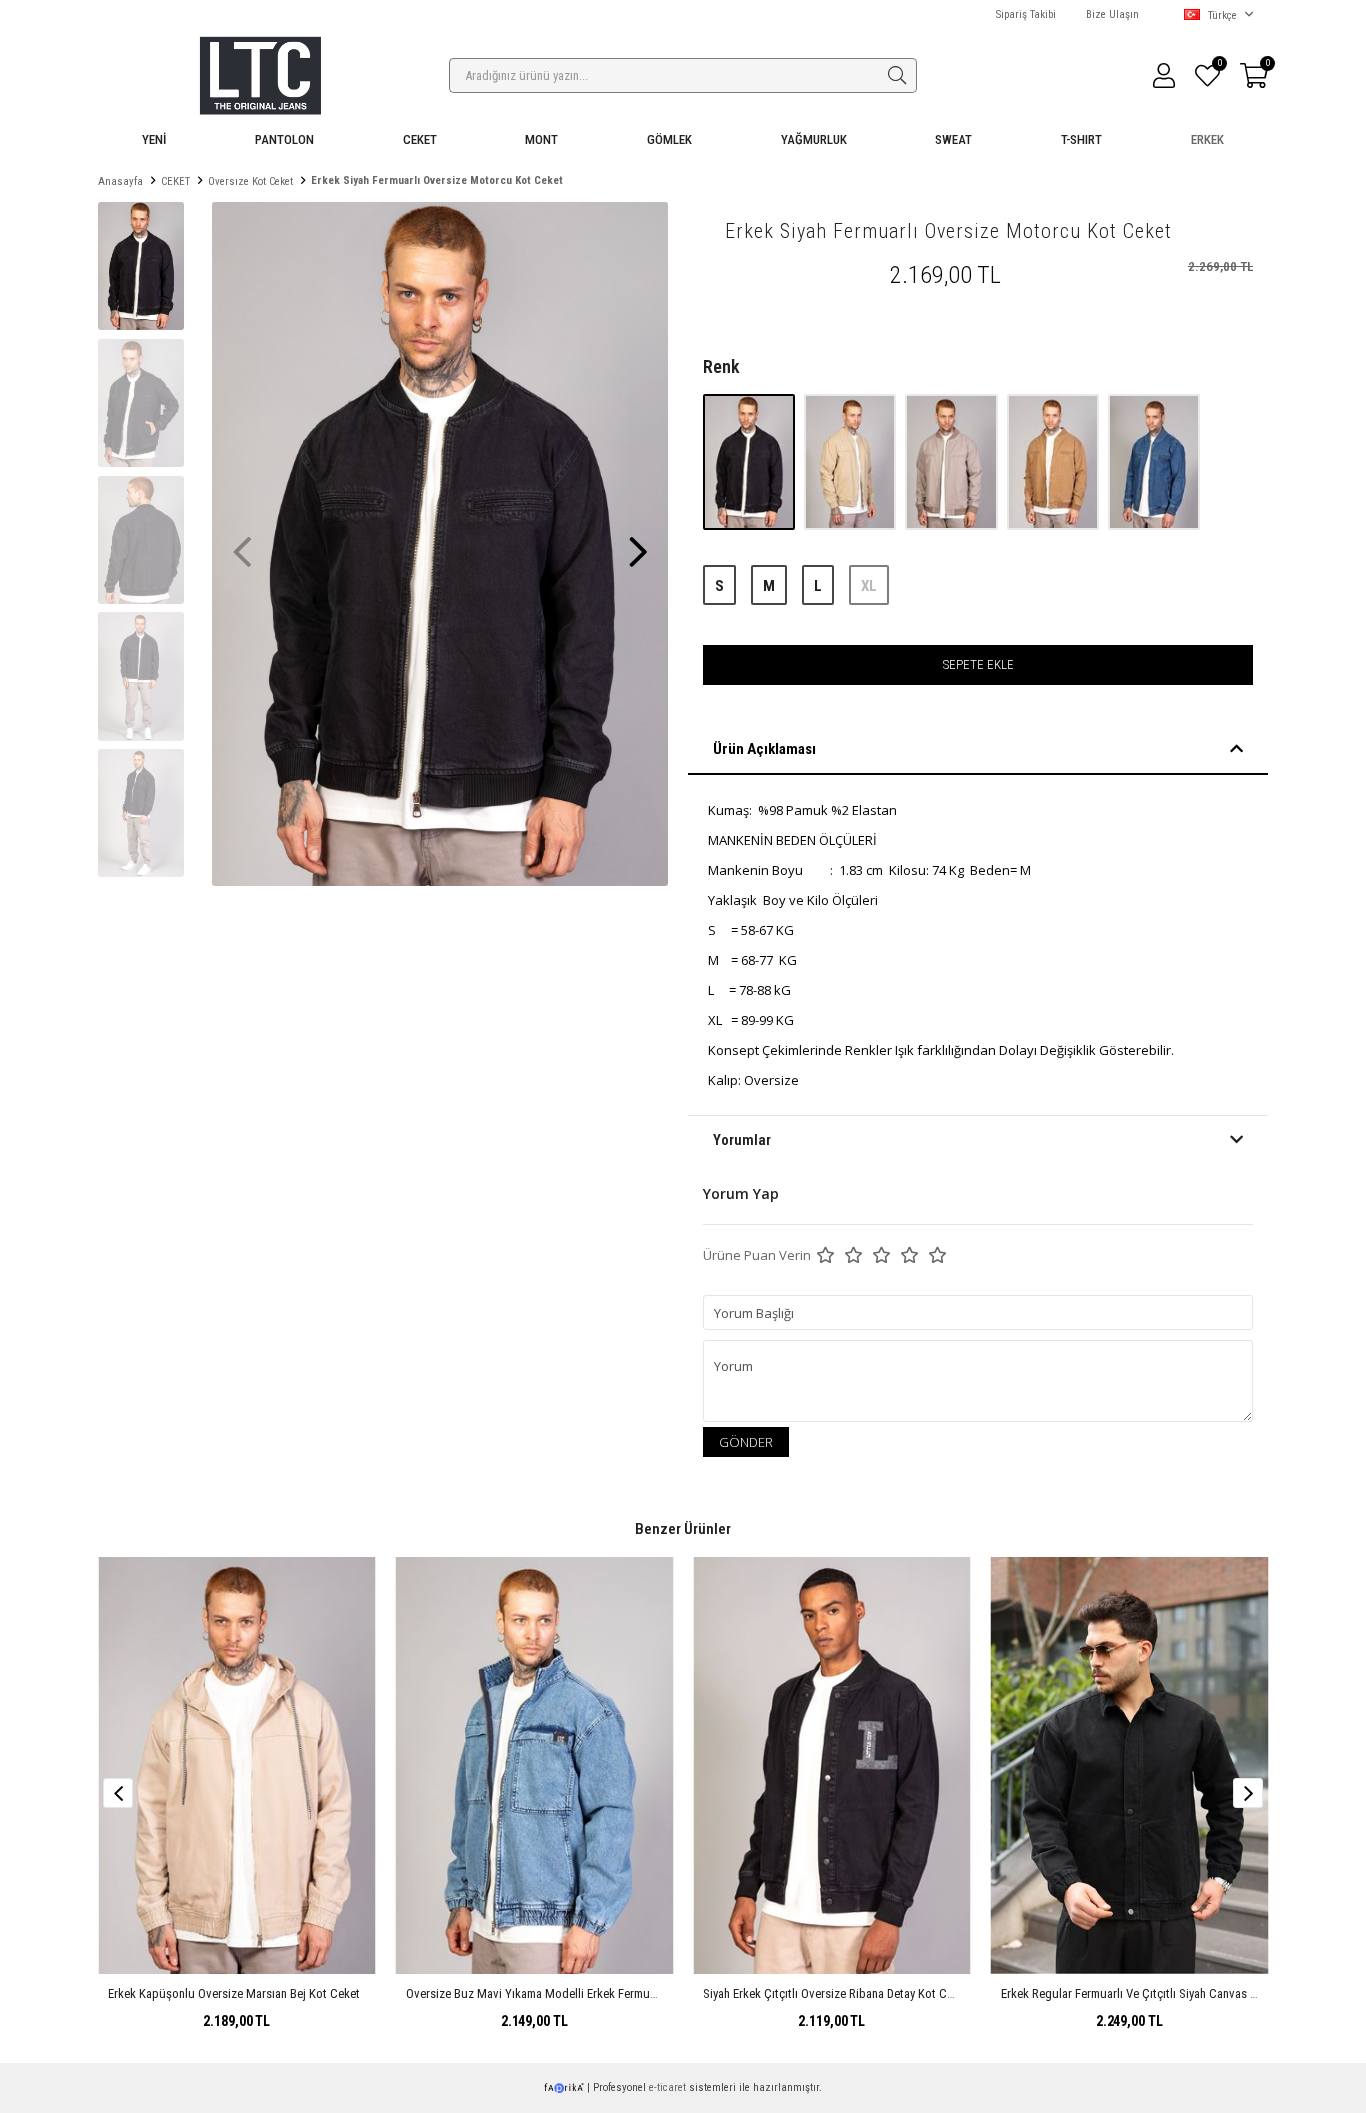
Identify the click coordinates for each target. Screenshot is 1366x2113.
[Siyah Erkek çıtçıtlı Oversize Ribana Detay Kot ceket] (832, 1765)
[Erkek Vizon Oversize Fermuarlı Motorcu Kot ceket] (952, 461)
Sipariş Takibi (1026, 14)
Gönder (746, 1442)
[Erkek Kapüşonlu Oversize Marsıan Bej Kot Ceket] (237, 1765)
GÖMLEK (669, 139)
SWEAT (953, 139)
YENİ (154, 139)
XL (869, 586)
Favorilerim (1219, 65)
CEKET (420, 139)
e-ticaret (667, 2087)
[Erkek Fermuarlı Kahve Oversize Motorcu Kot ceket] (1054, 461)
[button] (638, 542)
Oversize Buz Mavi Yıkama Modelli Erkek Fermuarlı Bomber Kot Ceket (584, 1993)
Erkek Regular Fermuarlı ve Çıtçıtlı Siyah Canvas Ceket (1140, 1993)
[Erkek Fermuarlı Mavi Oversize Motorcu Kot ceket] (1154, 461)
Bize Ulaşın (1112, 14)
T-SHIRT (1081, 139)
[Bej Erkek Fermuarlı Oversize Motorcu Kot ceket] (851, 461)
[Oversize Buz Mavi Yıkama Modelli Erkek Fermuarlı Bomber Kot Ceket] (535, 1765)
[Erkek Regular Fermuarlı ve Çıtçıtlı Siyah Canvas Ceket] (1130, 1765)
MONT (541, 139)
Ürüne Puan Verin (757, 1255)
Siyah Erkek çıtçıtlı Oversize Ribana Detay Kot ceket (836, 1993)
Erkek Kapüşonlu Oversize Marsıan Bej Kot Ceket (234, 1993)
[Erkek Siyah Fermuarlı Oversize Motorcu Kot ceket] (750, 461)
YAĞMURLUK (814, 139)
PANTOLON (284, 139)
